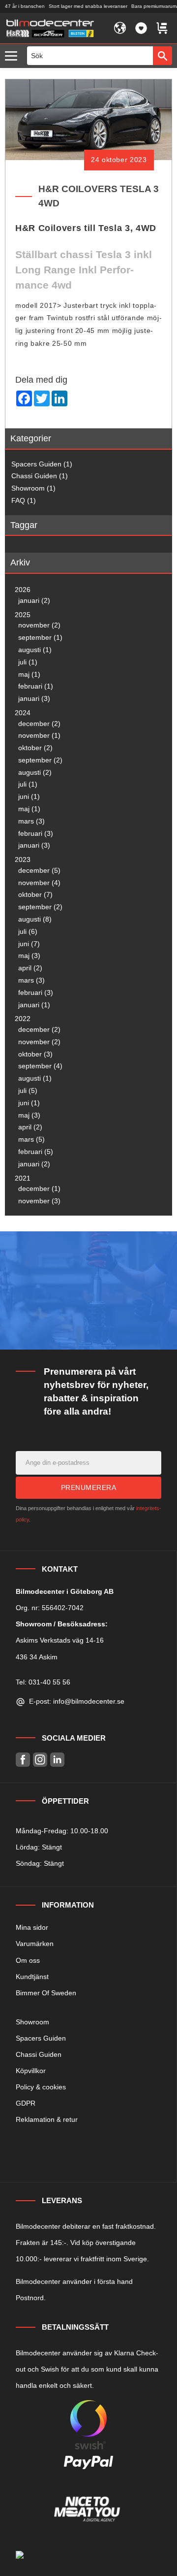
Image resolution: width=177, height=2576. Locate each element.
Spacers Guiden (41, 2038)
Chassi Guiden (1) (40, 476)
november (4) (39, 883)
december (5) (39, 870)
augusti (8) (35, 919)
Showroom (32, 2022)
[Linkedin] (57, 1760)
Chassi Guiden (39, 2054)
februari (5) (36, 1152)
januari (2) (34, 600)
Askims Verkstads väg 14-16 (60, 1640)
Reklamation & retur (47, 2119)
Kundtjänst (32, 1977)
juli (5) (28, 1090)
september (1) (40, 637)
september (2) (40, 760)
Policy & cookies (41, 2087)
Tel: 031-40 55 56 (43, 1682)
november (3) (39, 1201)
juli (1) (28, 662)
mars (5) (31, 1139)
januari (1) (34, 1005)
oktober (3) (35, 1054)
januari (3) (34, 698)
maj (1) (29, 674)
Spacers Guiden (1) (42, 464)
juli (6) (28, 931)
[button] (14, 56)
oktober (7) (35, 894)
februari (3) (36, 833)
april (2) (30, 968)
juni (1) (29, 796)
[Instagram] (40, 1760)
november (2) (39, 625)
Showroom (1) (33, 488)
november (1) (39, 735)
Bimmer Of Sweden (46, 1993)
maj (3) (29, 956)
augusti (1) (35, 650)
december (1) (39, 1189)
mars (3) (31, 821)
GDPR (26, 2103)
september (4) (40, 1066)
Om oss (28, 1960)
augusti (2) (35, 772)
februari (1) (36, 686)
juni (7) (29, 944)
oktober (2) (35, 748)
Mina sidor (32, 1927)
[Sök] (162, 56)
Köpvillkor (31, 2071)
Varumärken (35, 1944)
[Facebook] (23, 1760)
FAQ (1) (24, 500)
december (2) (39, 724)
